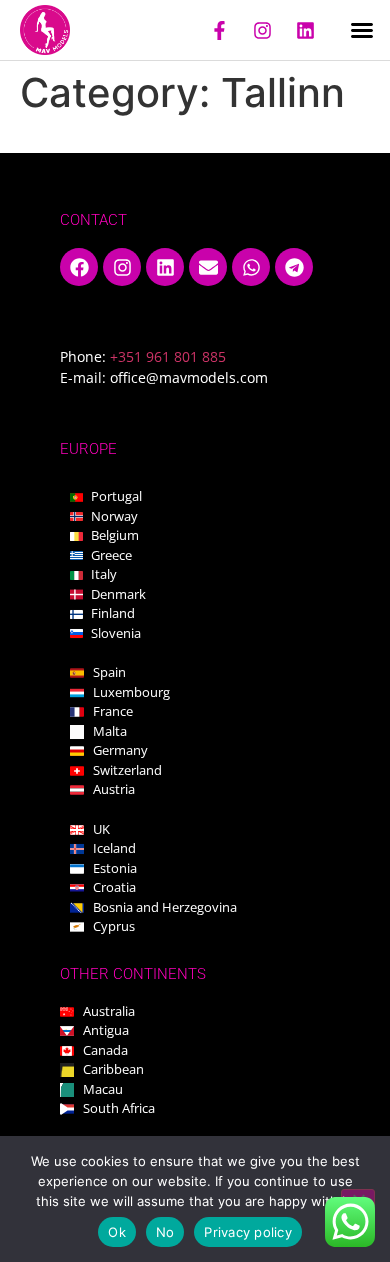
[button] (362, 30)
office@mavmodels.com (189, 377)
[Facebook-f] (219, 30)
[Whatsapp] (251, 267)
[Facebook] (79, 267)
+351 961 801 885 (168, 356)
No (165, 1232)
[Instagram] (262, 30)
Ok (117, 1232)
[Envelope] (208, 267)
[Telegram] (294, 267)
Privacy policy (248, 1232)
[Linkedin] (305, 30)
